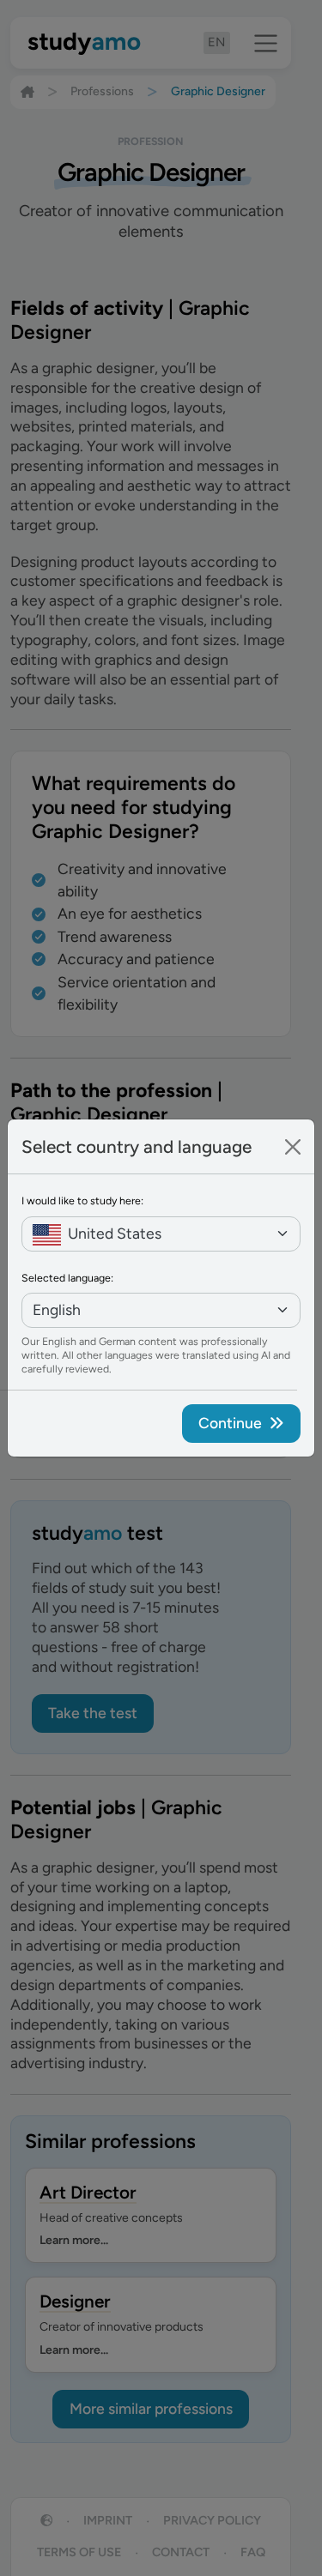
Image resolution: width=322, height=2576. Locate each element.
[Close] (293, 1147)
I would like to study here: (82, 1201)
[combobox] (161, 1234)
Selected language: (67, 1278)
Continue (230, 1423)
